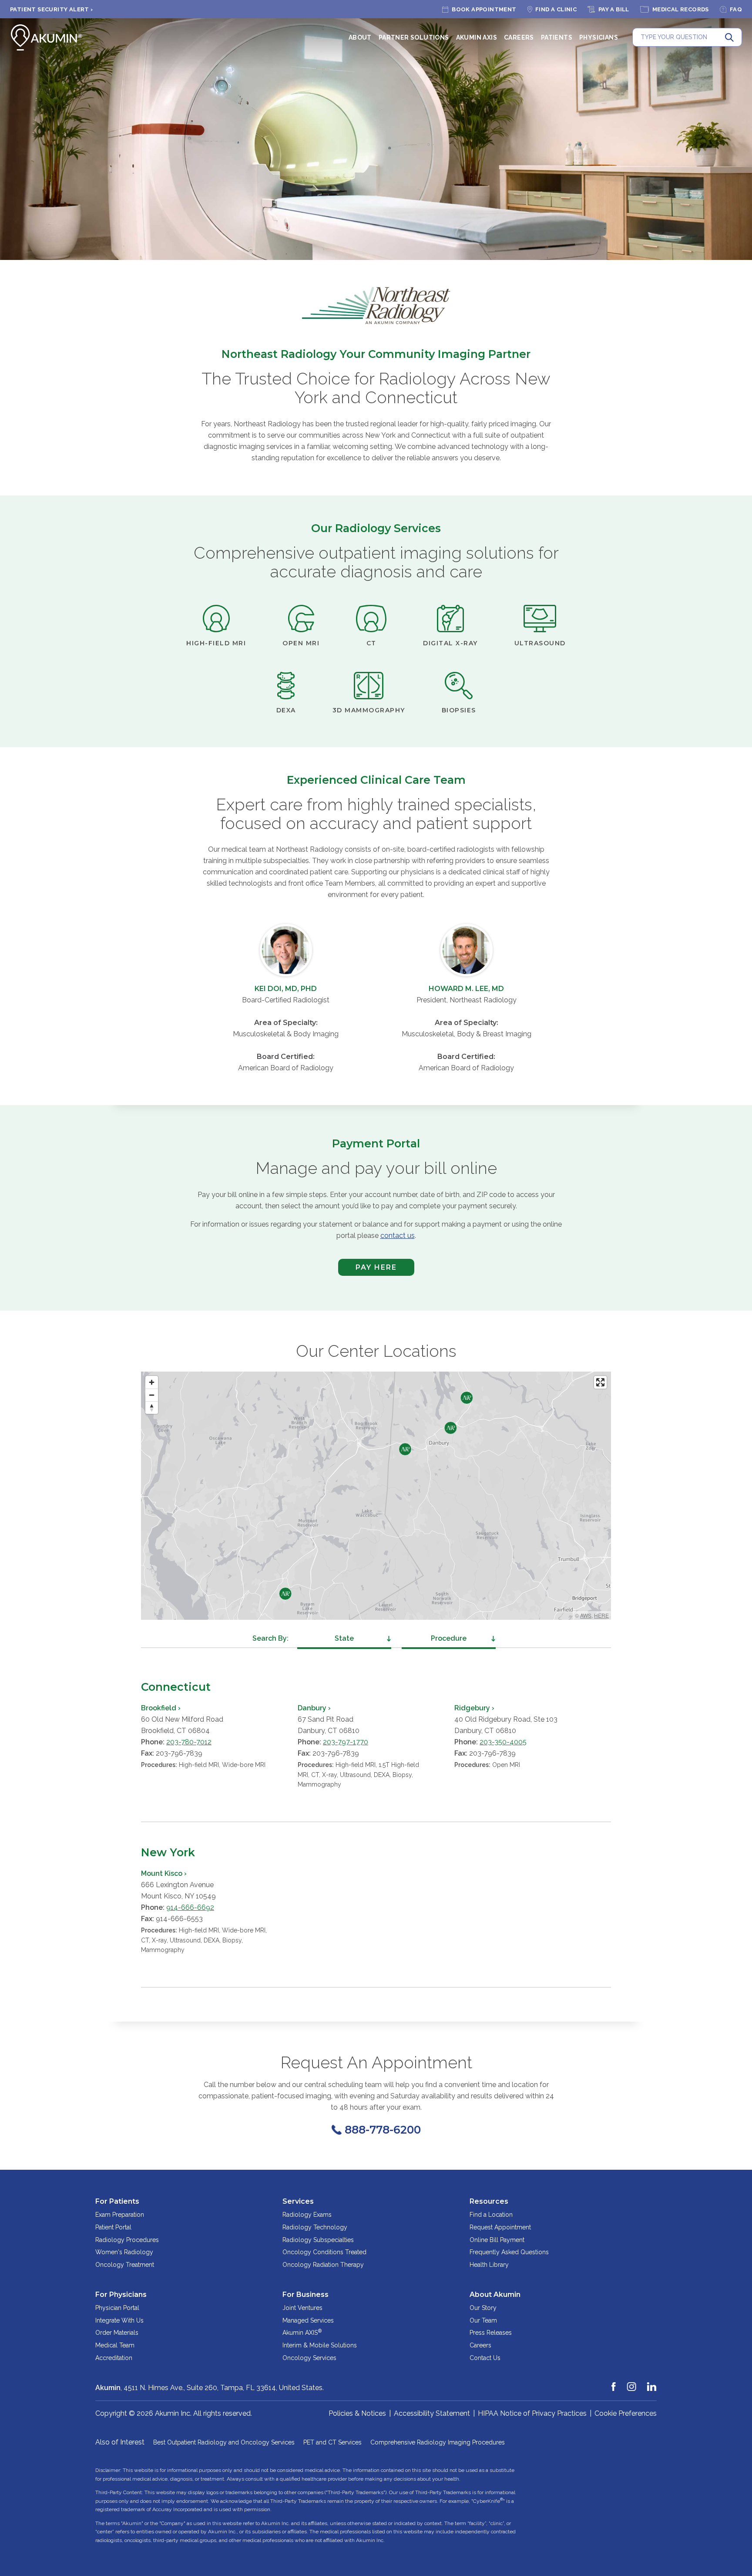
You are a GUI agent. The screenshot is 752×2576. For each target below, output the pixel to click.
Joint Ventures (302, 2308)
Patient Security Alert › (52, 9)
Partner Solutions (414, 37)
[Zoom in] (152, 1382)
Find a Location (491, 2215)
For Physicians (121, 2294)
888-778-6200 (383, 2130)
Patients (557, 37)
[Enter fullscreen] (600, 1382)
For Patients (117, 2201)
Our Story (483, 2308)
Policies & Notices (357, 2413)
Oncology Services (309, 2358)
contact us (398, 1236)
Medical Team (115, 2345)
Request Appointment (500, 2227)
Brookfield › (161, 1708)
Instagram (632, 2383)
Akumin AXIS (477, 37)
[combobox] (344, 1639)
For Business (305, 2294)
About (360, 37)
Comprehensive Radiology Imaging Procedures (438, 2442)
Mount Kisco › (164, 1873)
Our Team (483, 2320)
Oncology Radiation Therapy (323, 2265)
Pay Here (368, 1269)
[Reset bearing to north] (152, 1408)
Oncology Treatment (125, 2265)
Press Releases (491, 2333)
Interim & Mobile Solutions (320, 2345)
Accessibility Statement (432, 2413)
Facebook (614, 2383)
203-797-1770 (346, 1742)
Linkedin (652, 2383)
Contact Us (485, 2358)
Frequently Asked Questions (509, 2252)
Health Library (489, 2265)
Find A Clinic (556, 9)
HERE (601, 1615)
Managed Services (308, 2320)
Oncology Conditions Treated (324, 2252)
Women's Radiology (124, 2252)
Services (298, 2201)
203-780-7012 (189, 1742)
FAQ (736, 9)
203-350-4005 (503, 1742)
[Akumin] (47, 37)
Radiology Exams (307, 2215)
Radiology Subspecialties (318, 2240)
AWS (586, 1615)
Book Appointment (484, 9)
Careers (519, 37)
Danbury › (314, 1708)
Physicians (599, 37)
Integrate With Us (119, 2320)
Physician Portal (117, 2308)
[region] (376, 1496)
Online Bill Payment (497, 2240)
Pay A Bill (614, 9)
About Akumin (495, 2294)
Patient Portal (113, 2227)
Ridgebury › (474, 1708)
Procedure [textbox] (449, 1638)
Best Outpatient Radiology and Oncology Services (224, 2442)
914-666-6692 (190, 1907)
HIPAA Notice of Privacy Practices (532, 2413)
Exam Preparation (120, 2215)
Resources (489, 2201)
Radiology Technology (315, 2227)
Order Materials (117, 2333)
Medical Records (681, 9)
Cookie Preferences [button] (626, 2413)
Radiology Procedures (127, 2240)
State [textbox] (344, 1638)
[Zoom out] (152, 1395)
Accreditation (114, 2358)
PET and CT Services (332, 2442)
